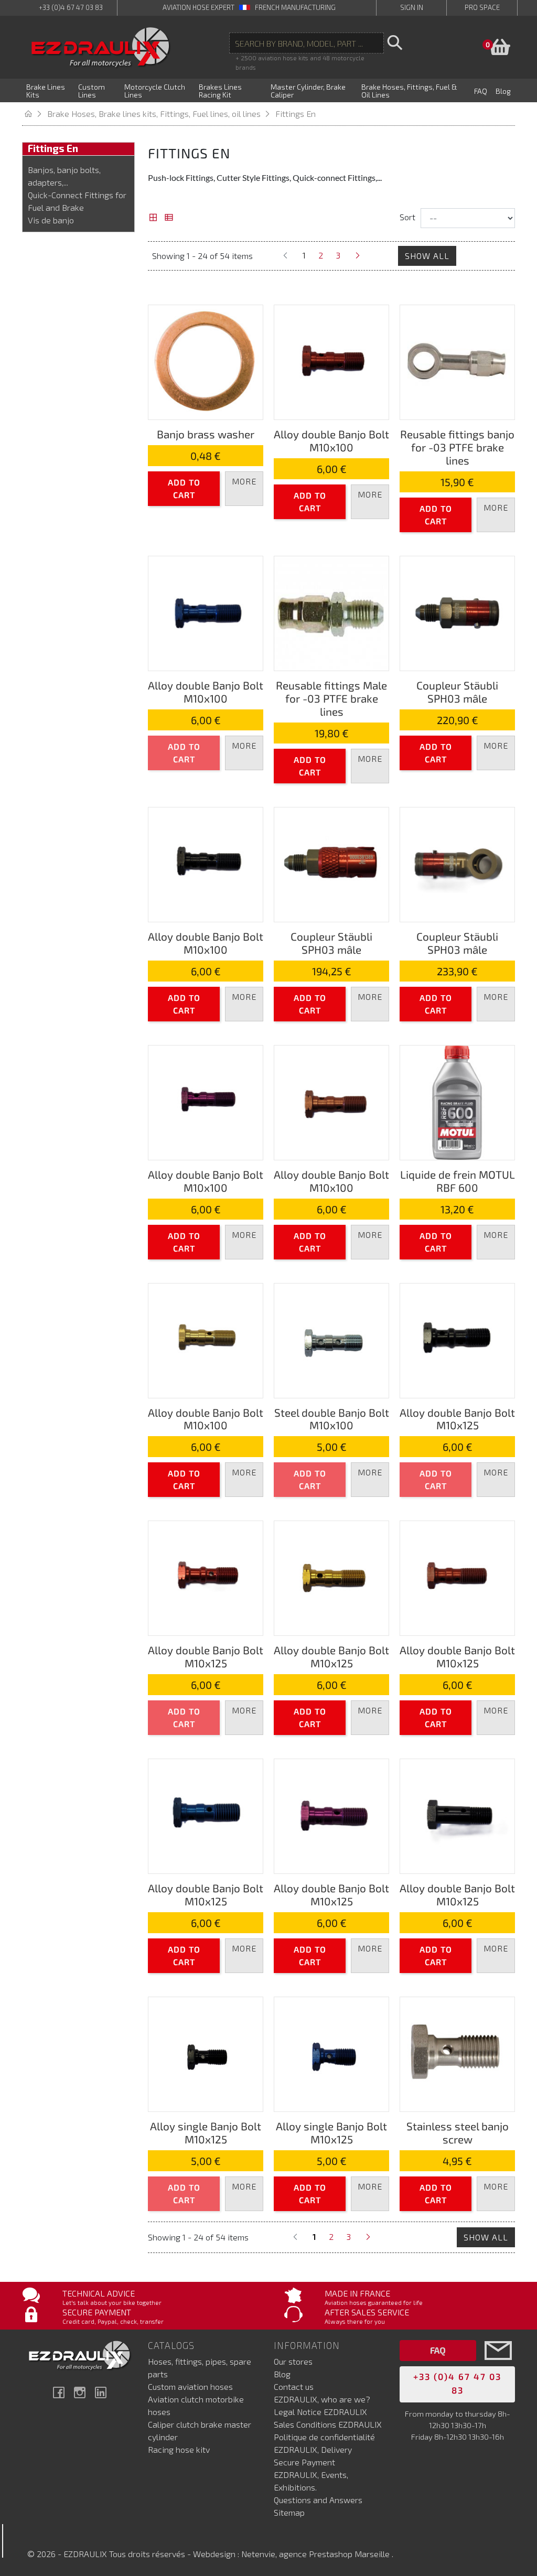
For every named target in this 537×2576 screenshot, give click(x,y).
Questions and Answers (318, 2500)
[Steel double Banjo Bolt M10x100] (331, 1339)
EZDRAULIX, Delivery (313, 2449)
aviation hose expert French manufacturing (249, 7)
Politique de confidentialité (324, 2437)
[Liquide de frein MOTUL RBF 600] (457, 1101)
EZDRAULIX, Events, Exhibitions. (311, 2481)
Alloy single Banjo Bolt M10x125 (206, 2132)
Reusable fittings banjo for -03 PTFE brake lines (457, 447)
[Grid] (153, 218)
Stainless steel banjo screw (458, 2132)
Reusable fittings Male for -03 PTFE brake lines (331, 698)
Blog (282, 2374)
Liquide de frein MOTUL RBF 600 (458, 1181)
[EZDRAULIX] (101, 47)
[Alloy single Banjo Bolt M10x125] (206, 2053)
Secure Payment (304, 2462)
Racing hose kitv (179, 2449)
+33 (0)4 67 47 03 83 (71, 7)
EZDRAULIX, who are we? (322, 2399)
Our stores (293, 2361)
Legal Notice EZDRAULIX (320, 2412)
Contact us (294, 2386)
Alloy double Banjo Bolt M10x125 (457, 1419)
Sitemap (289, 2512)
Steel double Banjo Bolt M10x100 (332, 1419)
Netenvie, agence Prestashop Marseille (316, 2554)
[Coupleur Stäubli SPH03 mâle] (457, 612)
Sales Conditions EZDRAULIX (328, 2424)
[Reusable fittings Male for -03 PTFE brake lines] (331, 612)
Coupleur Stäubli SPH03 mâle (457, 692)
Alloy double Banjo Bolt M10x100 (331, 440)
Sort (407, 217)
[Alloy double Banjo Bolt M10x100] (331, 361)
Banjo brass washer (206, 434)
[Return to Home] (35, 114)
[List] (169, 218)
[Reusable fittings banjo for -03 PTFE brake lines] (457, 361)
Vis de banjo (51, 220)
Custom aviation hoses (190, 2386)
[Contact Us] (498, 2366)
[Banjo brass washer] (206, 361)
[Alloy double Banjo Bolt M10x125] (457, 1339)
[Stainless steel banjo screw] (457, 2053)
